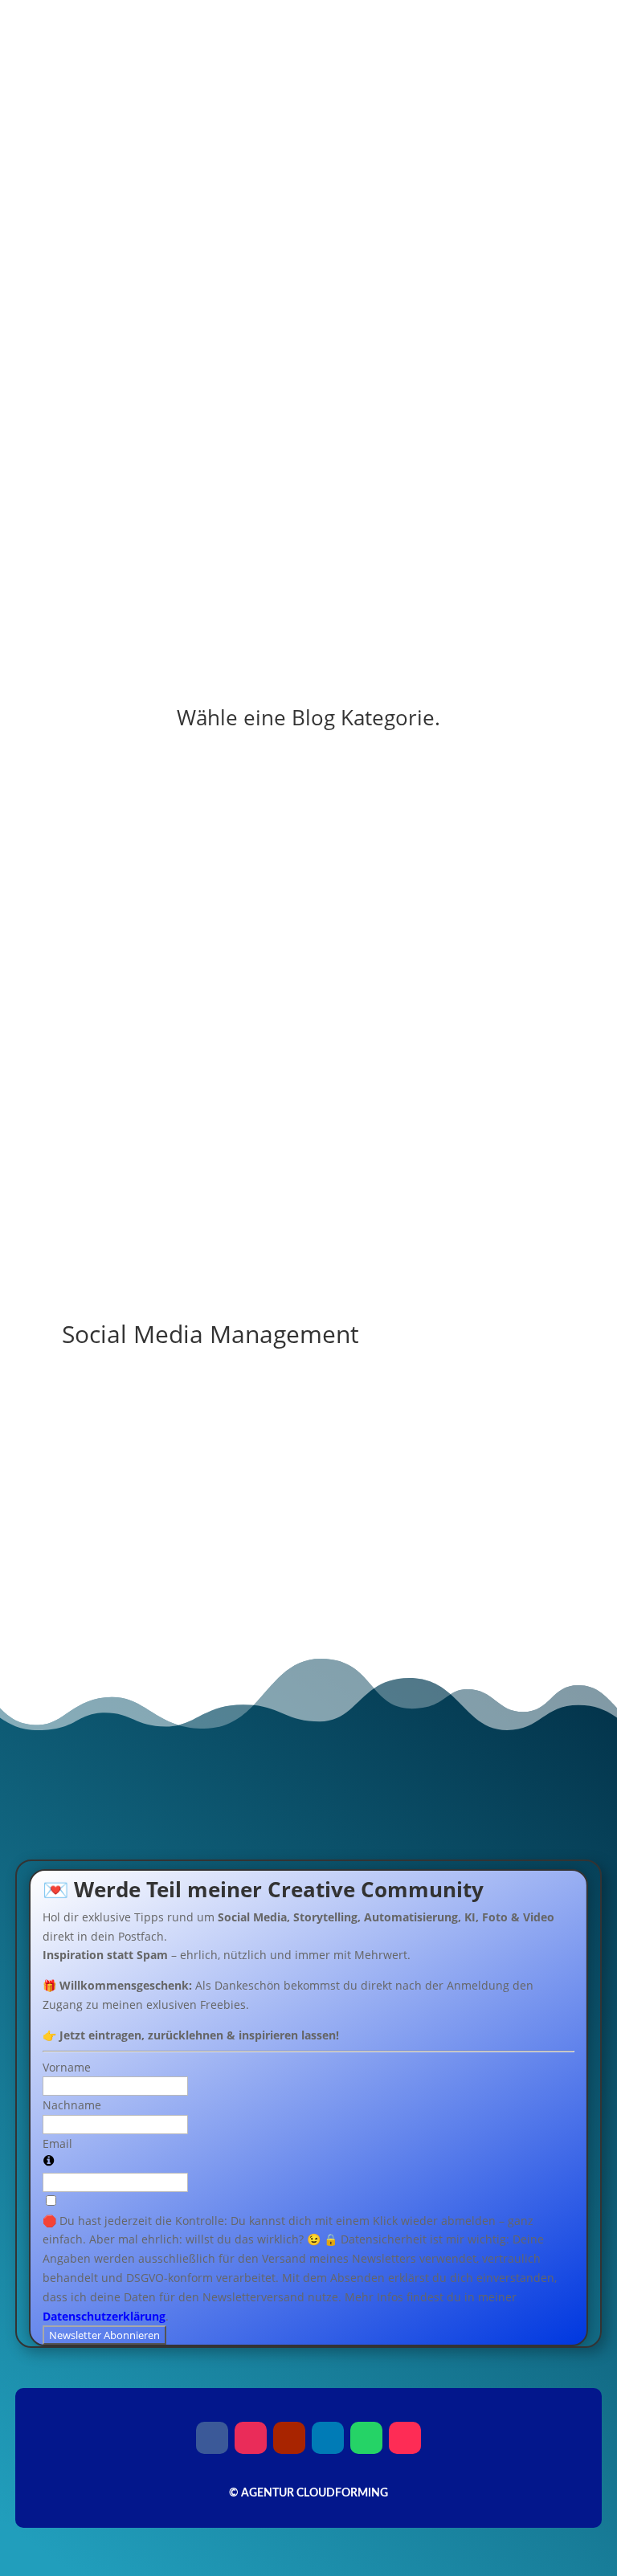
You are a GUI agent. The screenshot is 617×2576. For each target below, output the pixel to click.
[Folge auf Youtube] (542, 559)
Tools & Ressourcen (308, 1253)
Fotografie (308, 1061)
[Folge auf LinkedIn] (328, 2438)
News (308, 804)
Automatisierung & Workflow (308, 996)
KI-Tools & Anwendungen (308, 932)
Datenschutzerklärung (104, 2316)
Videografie (308, 1125)
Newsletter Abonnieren (104, 2335)
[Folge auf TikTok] (510, 559)
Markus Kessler (142, 1453)
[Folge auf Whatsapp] (366, 2438)
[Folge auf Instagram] (478, 559)
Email (57, 2143)
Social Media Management (308, 1189)
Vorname (67, 2067)
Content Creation (308, 868)
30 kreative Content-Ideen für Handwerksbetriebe (244, 1429)
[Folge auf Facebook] (446, 559)
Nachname (72, 2105)
